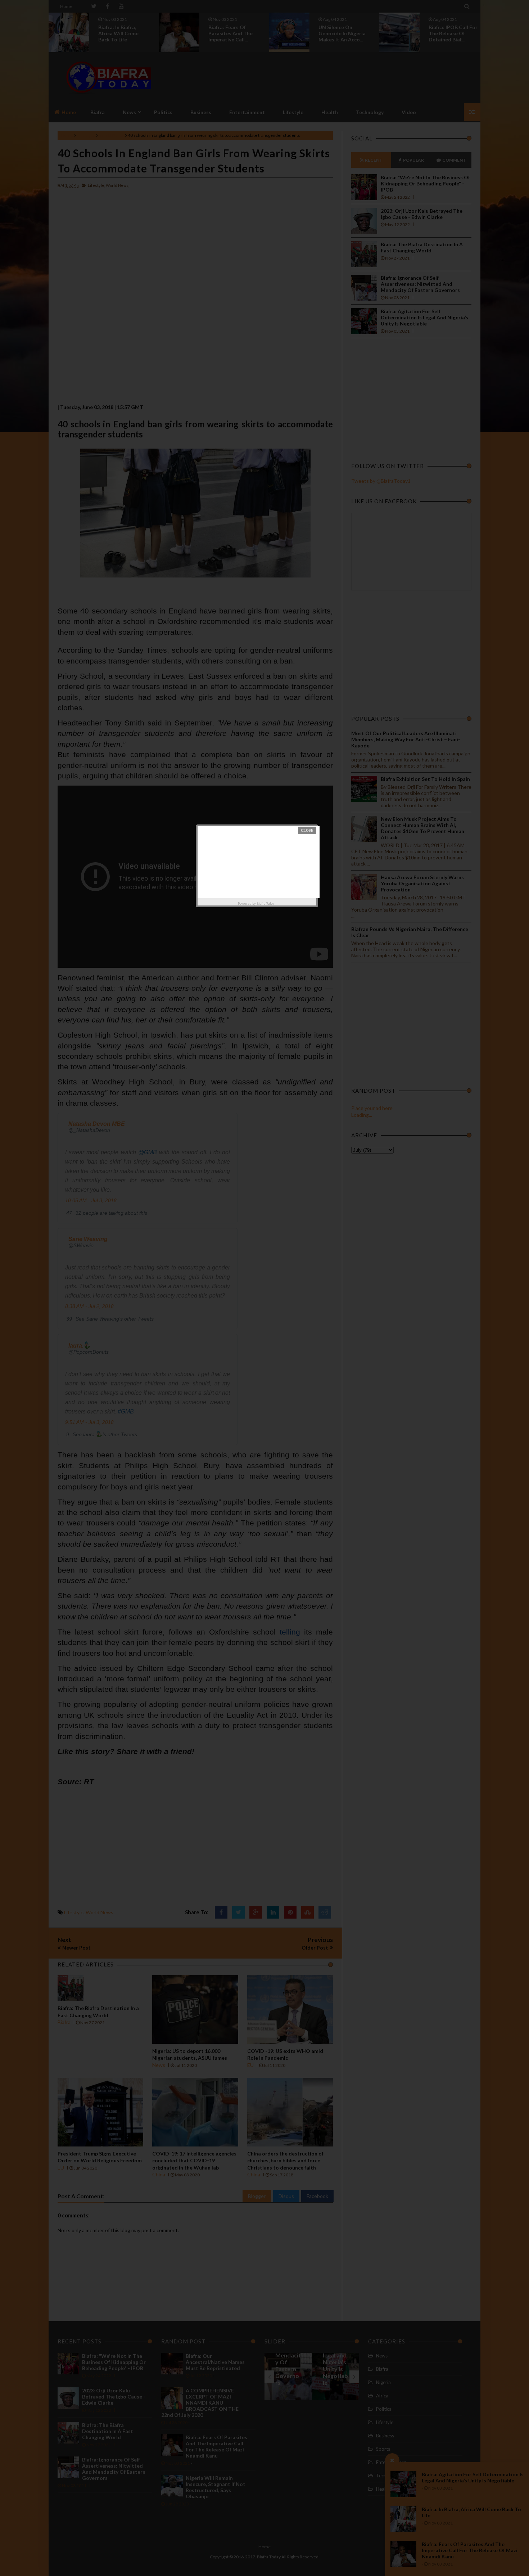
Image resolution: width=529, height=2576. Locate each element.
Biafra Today (265, 903)
